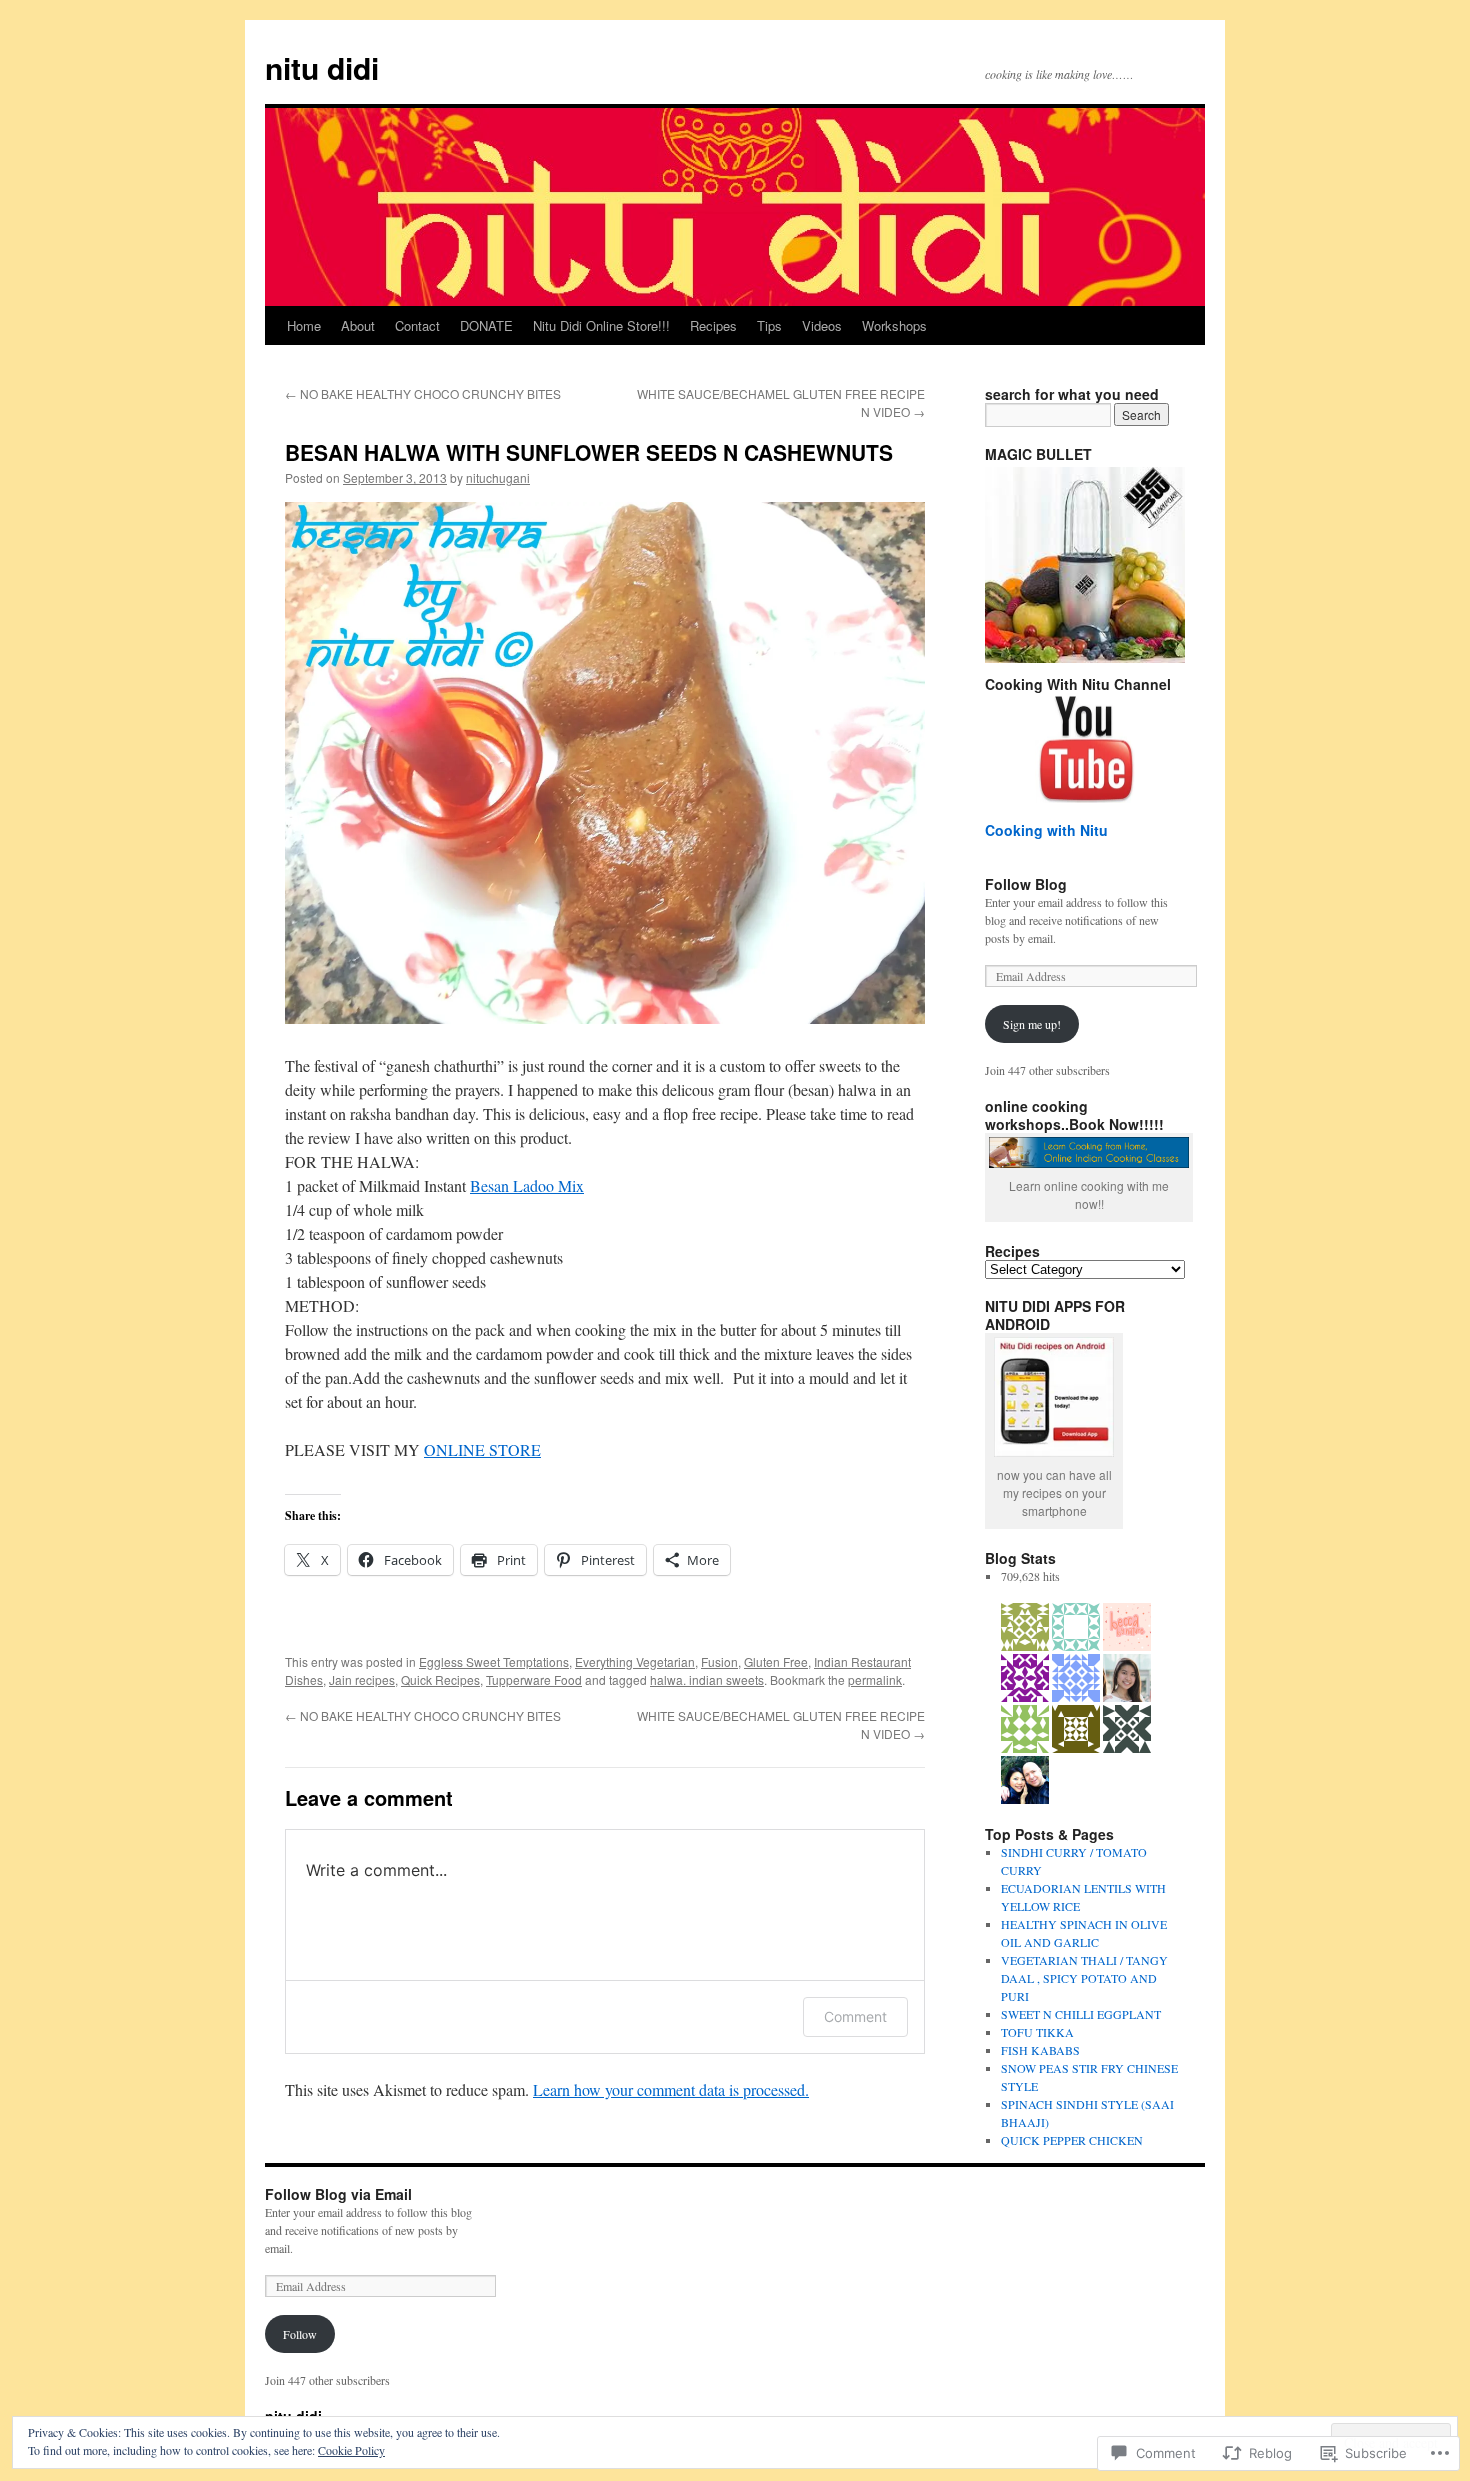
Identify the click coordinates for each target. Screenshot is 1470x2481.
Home (304, 325)
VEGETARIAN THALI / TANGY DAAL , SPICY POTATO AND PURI (1084, 1978)
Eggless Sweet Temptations (494, 1661)
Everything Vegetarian (635, 1661)
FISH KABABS (1040, 2050)
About (358, 325)
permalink (875, 1679)
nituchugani (498, 477)
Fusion (719, 1661)
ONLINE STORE (482, 1449)
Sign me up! (1032, 1024)
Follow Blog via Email (338, 2194)
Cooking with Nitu (1046, 830)
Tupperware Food (534, 1679)
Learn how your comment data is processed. (671, 2089)
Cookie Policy (351, 2450)
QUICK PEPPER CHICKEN (1072, 2140)
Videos (822, 325)
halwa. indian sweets (707, 1679)
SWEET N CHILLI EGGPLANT (1081, 2014)
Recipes (713, 325)
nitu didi (322, 67)
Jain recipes (362, 1679)
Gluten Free (776, 1661)
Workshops (894, 325)
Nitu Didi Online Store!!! (601, 325)
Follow (300, 2334)
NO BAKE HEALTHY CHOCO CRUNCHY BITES (423, 393)
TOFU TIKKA (1037, 2032)
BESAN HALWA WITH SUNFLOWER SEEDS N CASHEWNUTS (589, 452)
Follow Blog (1026, 884)
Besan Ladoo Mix (527, 1185)
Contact (417, 325)
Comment (855, 2016)
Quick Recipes (440, 1679)
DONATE (486, 325)
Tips (769, 325)
